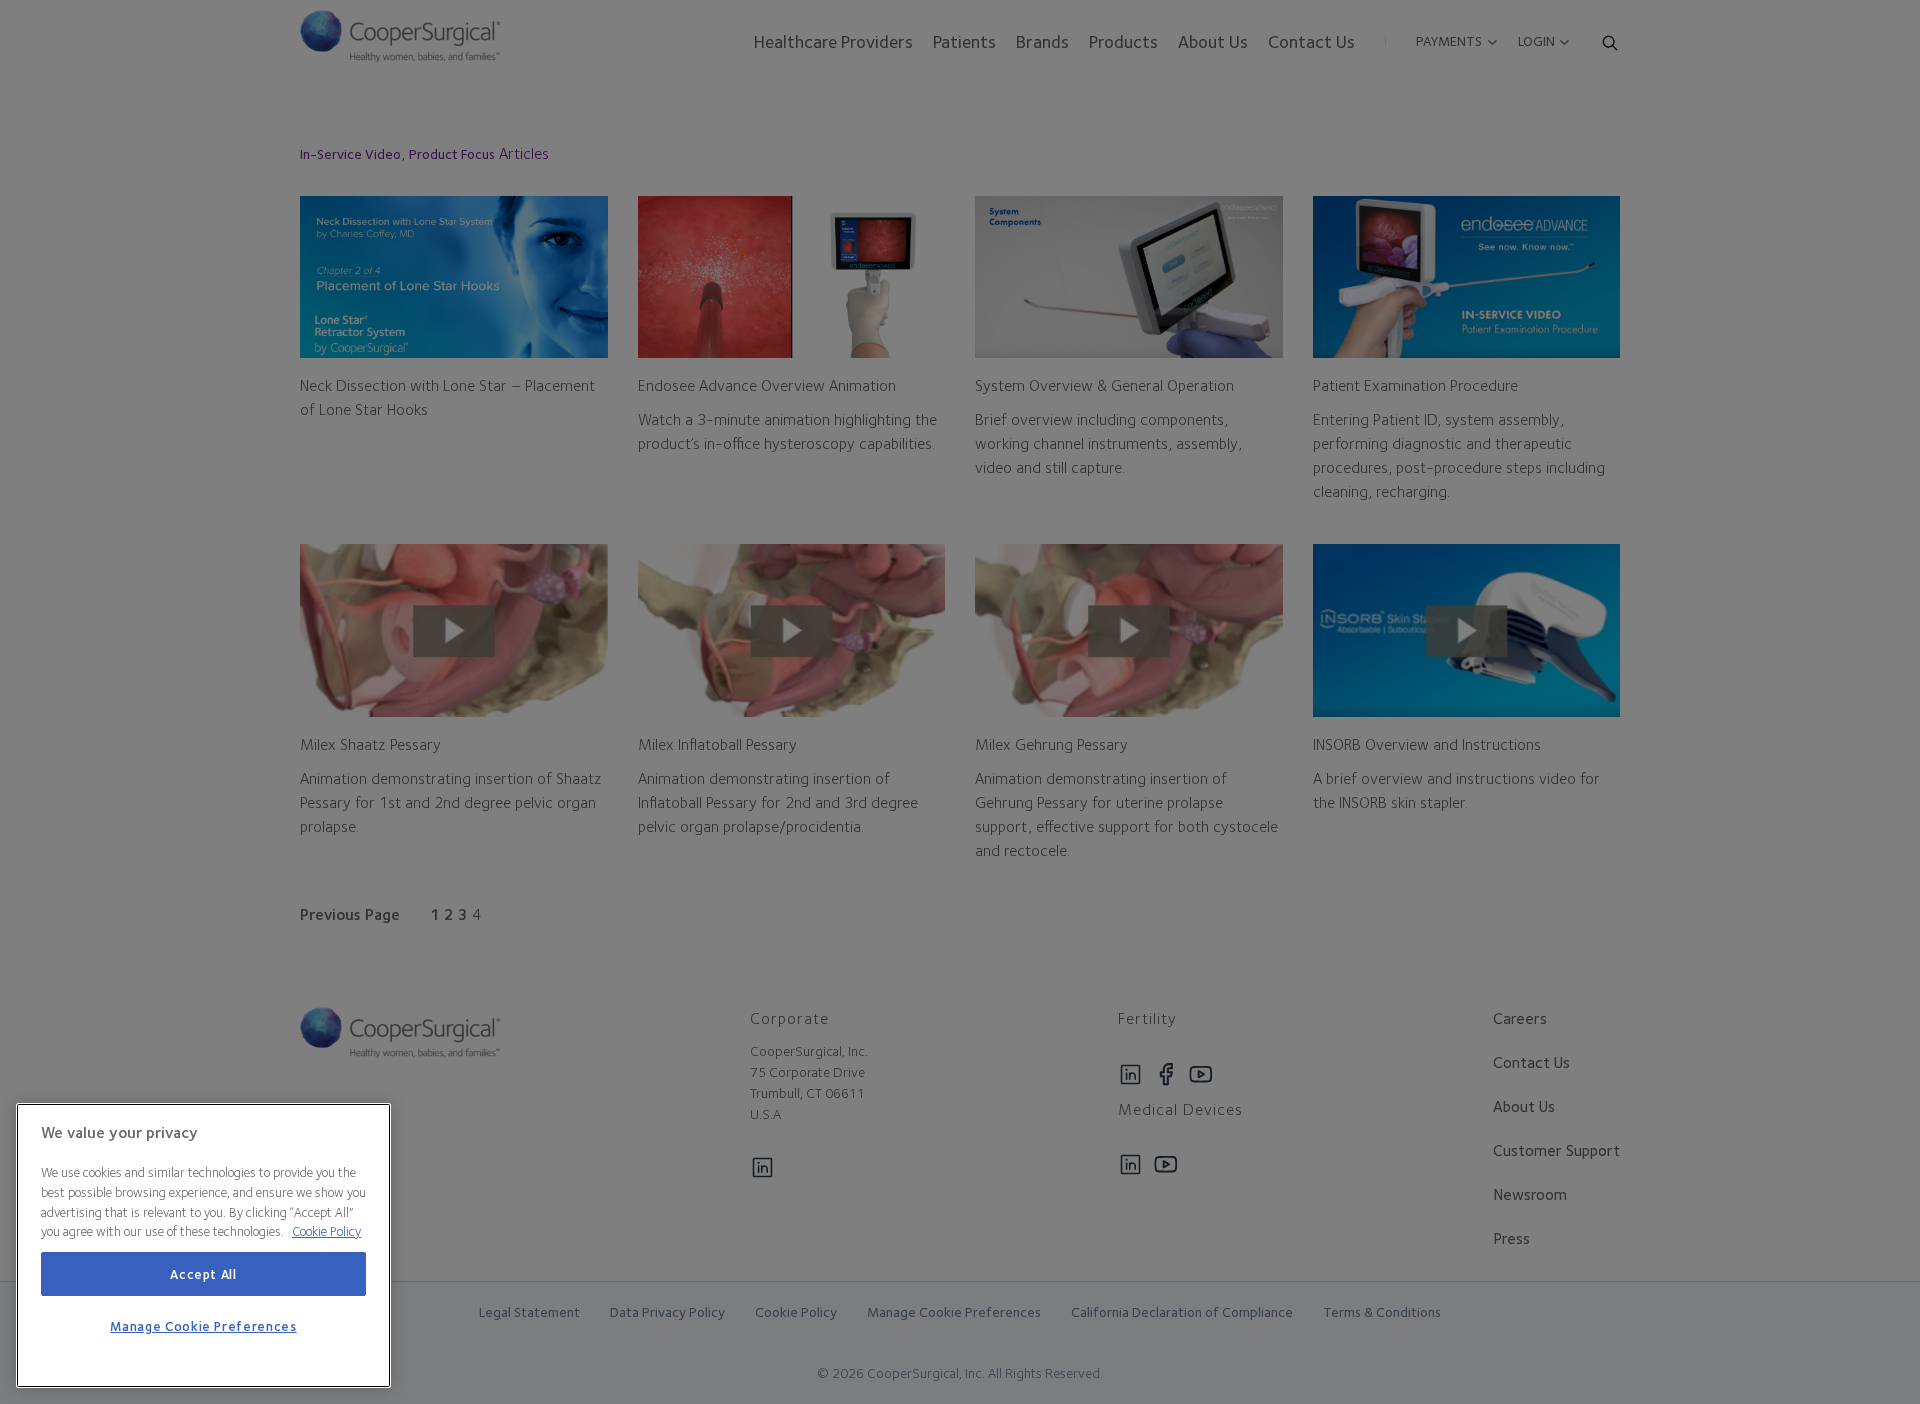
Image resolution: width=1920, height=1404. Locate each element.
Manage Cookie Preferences (203, 1327)
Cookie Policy (326, 1231)
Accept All (203, 1274)
